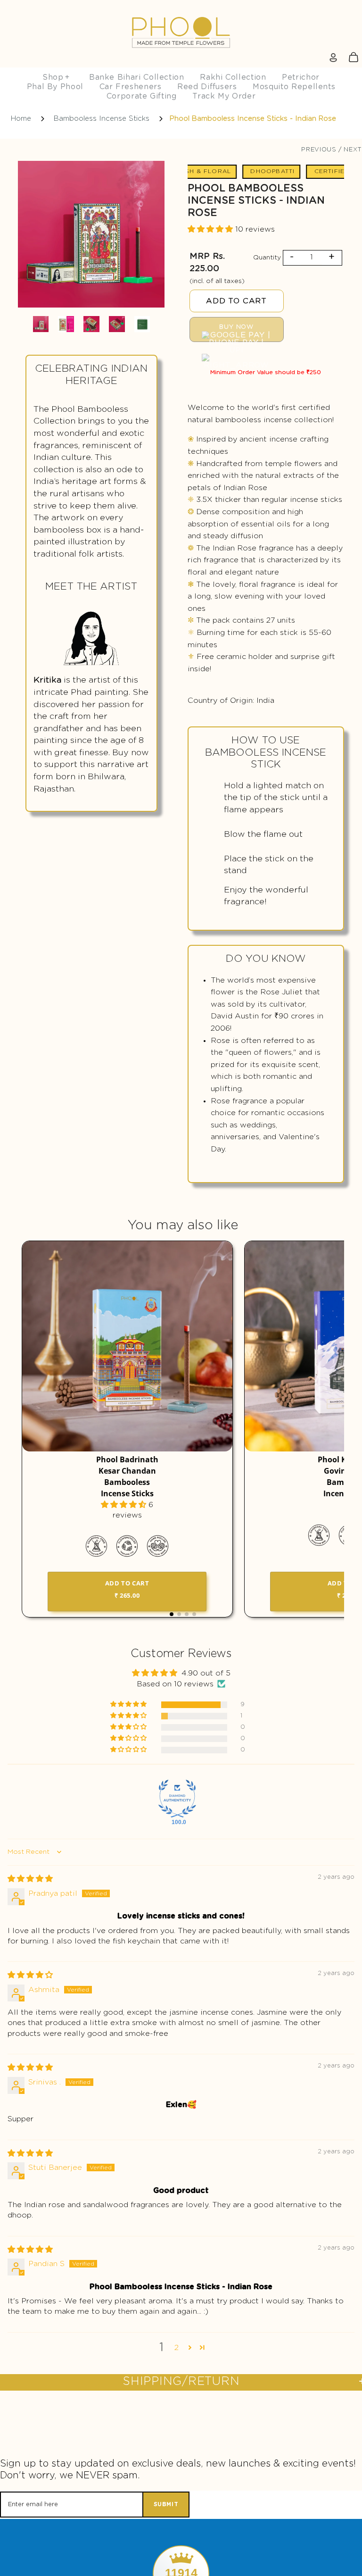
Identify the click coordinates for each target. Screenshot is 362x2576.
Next (353, 150)
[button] (211, 229)
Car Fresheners (131, 87)
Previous (319, 150)
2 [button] (177, 2348)
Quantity (267, 258)
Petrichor (301, 77)
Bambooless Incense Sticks (102, 119)
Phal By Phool (55, 87)
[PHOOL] (181, 10)
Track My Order (224, 96)
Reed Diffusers (207, 87)
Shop (56, 77)
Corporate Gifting (142, 96)
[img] (30, 1879)
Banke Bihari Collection (137, 77)
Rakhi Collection (233, 77)
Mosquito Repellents (294, 87)
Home (21, 119)
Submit (166, 2504)
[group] (91, 236)
